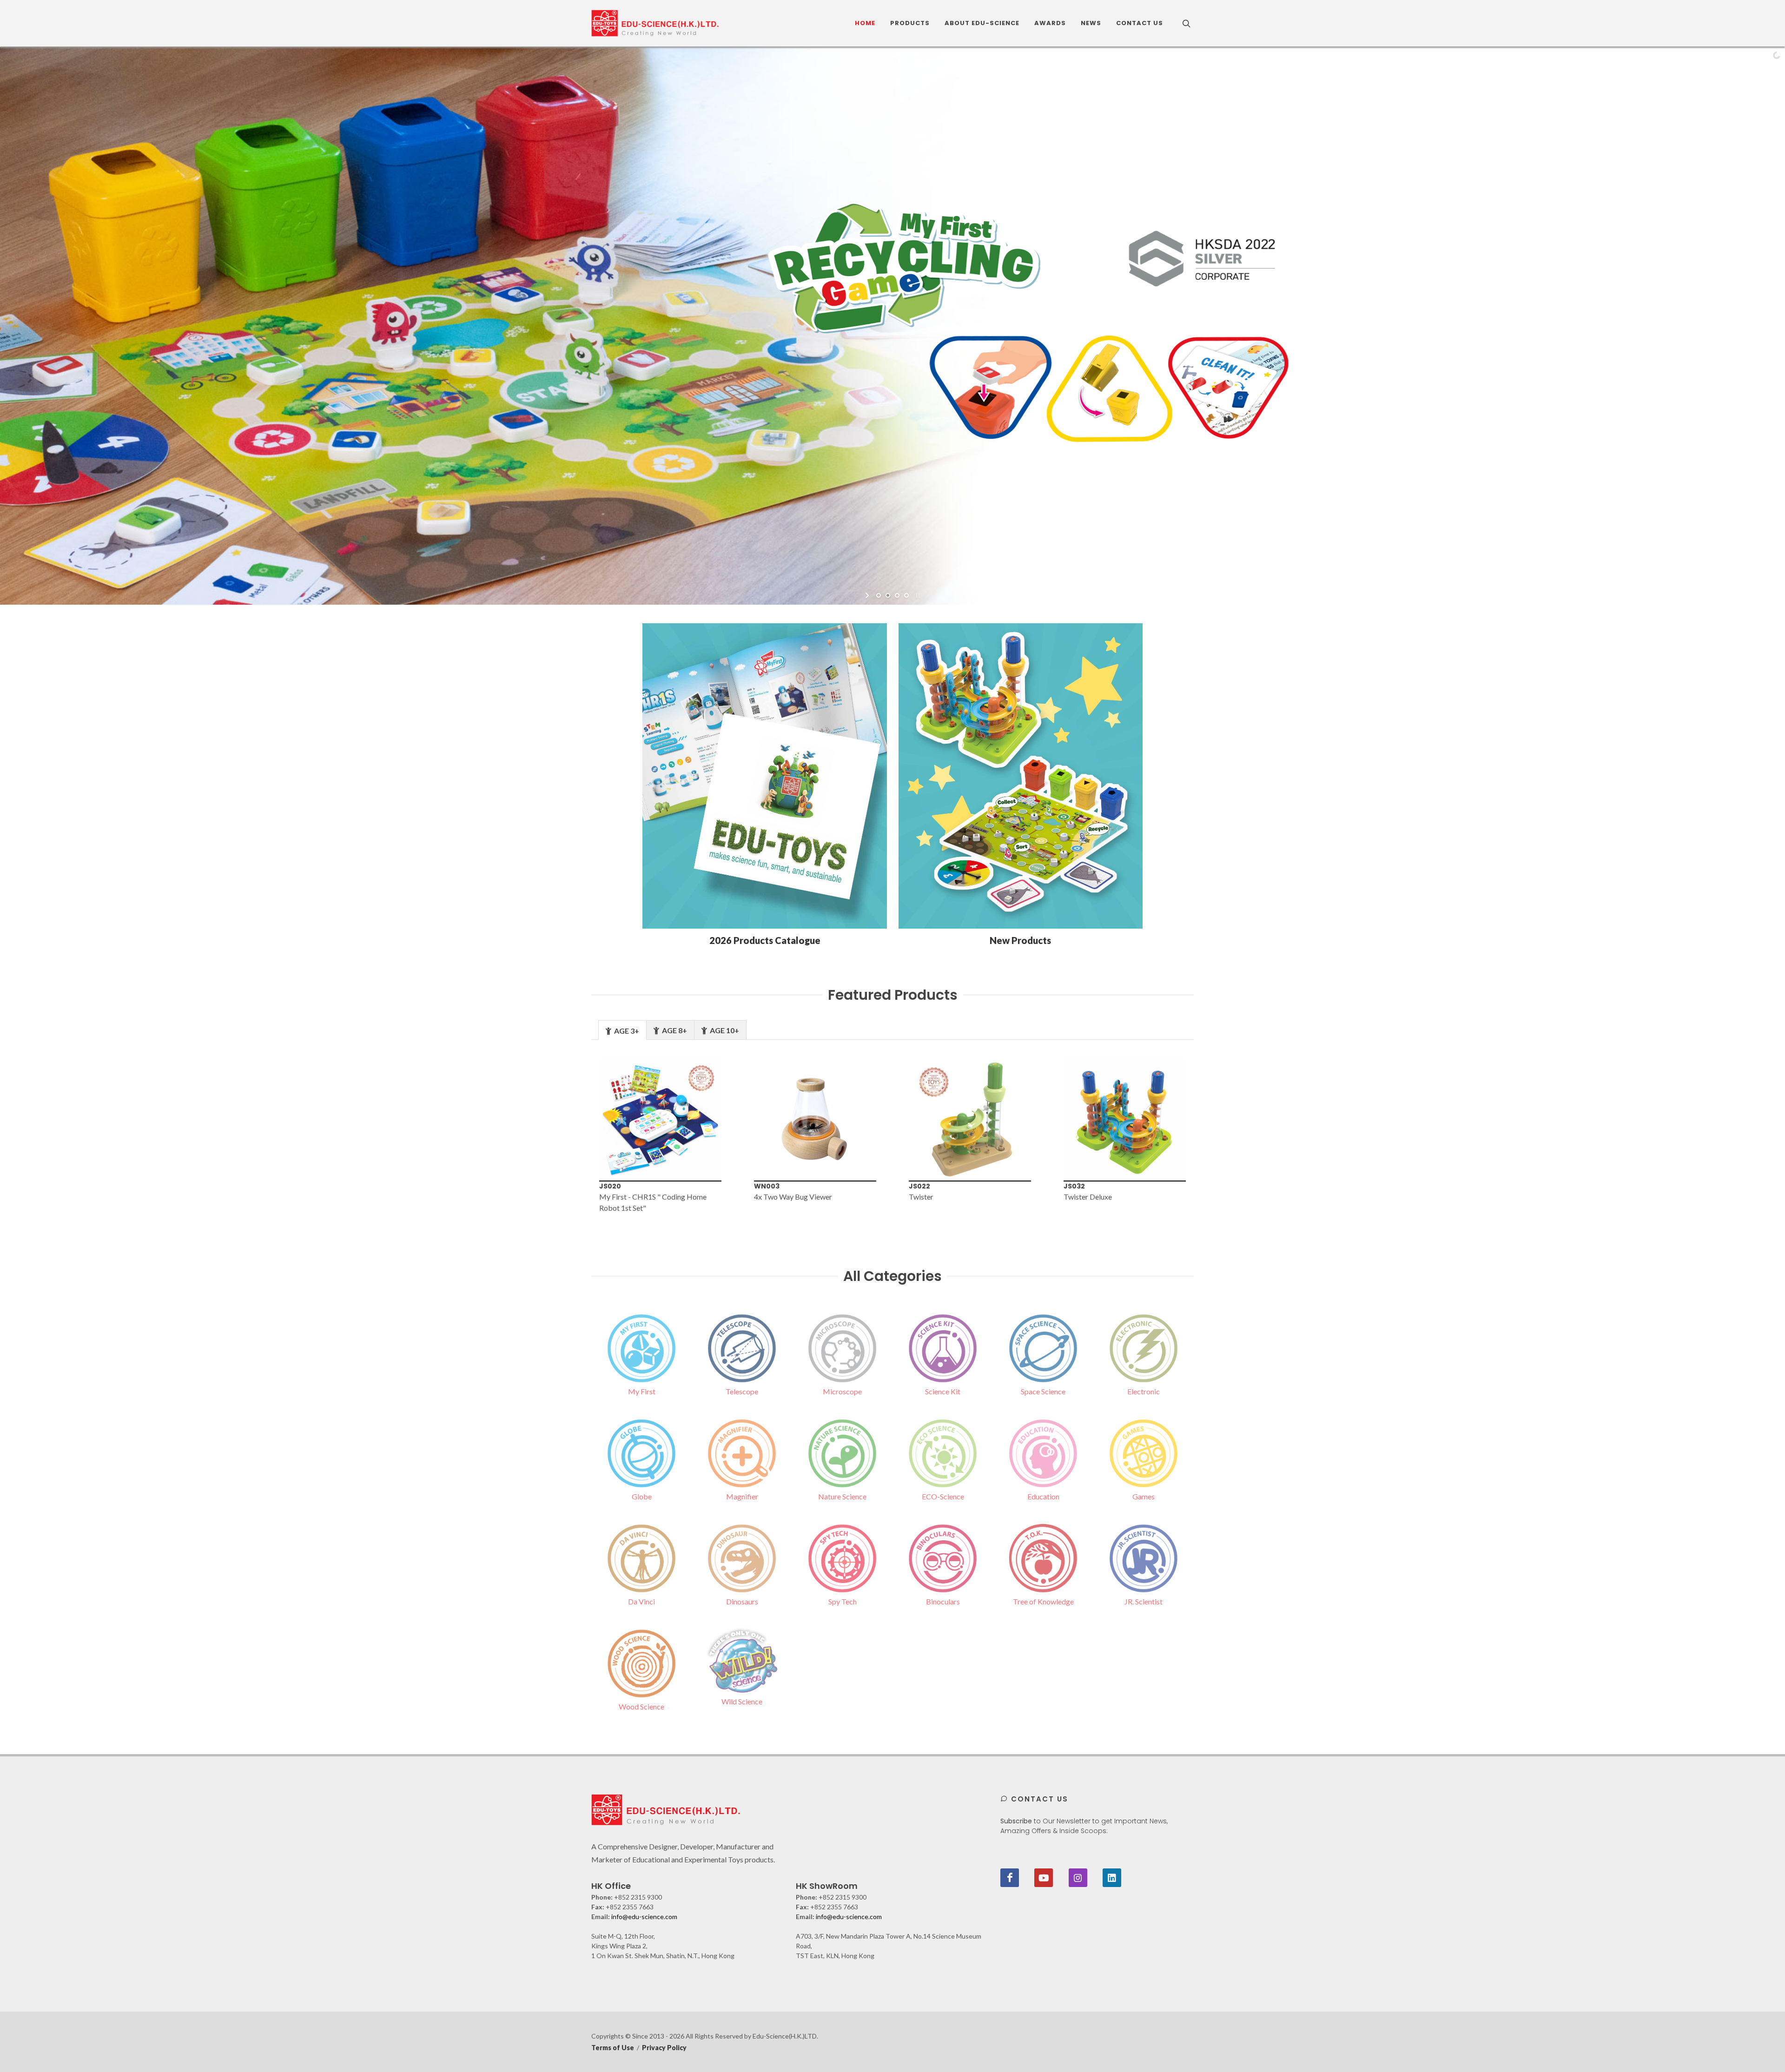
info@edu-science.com (644, 1917)
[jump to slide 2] (888, 595)
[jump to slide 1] (879, 595)
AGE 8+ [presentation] (674, 1030)
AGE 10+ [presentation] (724, 1030)
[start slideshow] (868, 595)
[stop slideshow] (917, 595)
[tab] (622, 1030)
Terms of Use (613, 2048)
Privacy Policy (664, 2048)
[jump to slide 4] (906, 595)
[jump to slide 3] (897, 595)
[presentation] (576, 1136)
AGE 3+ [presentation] (626, 1031)
